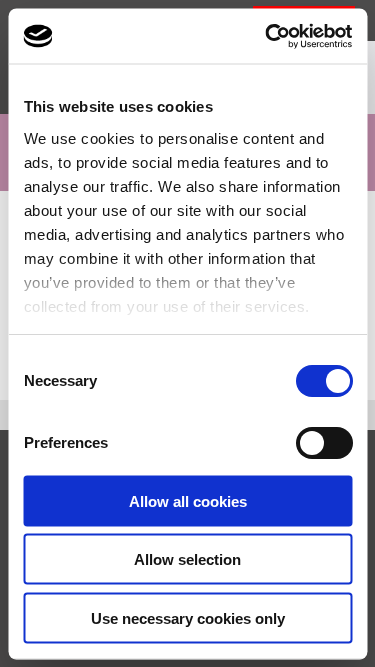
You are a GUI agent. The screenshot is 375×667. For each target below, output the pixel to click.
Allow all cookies (188, 500)
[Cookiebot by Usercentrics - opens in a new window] (267, 36)
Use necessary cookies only (188, 617)
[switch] (323, 443)
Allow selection (187, 559)
